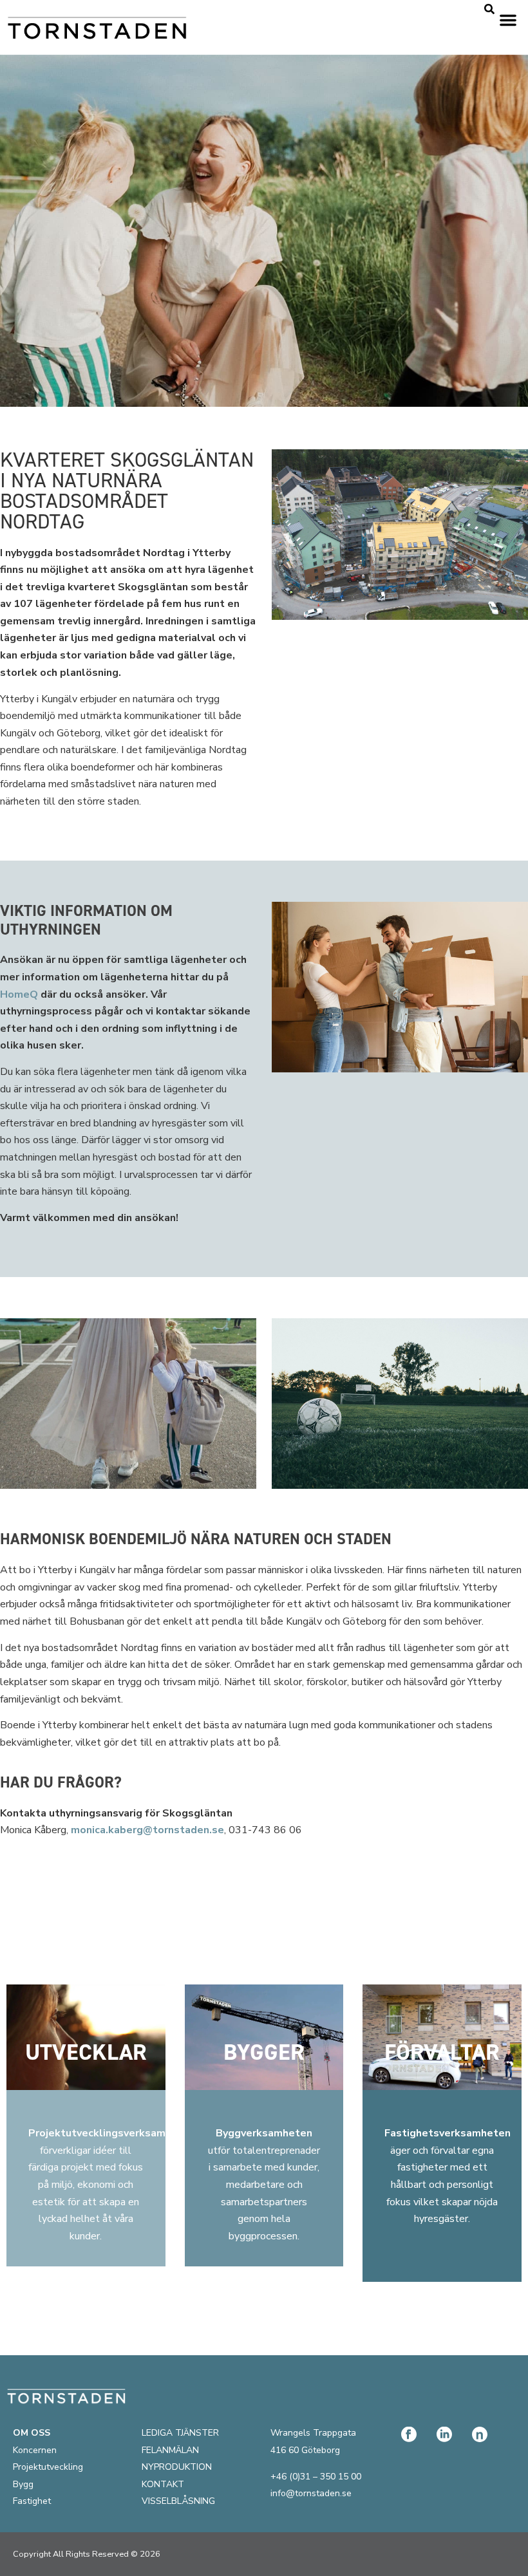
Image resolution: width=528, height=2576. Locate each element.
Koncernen (35, 2450)
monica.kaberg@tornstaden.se (147, 1830)
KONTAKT (163, 2484)
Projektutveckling (48, 2467)
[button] (508, 20)
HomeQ (19, 994)
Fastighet (32, 2501)
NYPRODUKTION (177, 2467)
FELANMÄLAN (170, 2450)
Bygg (23, 2484)
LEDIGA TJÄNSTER (180, 2433)
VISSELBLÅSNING (178, 2501)
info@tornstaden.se (311, 2493)
